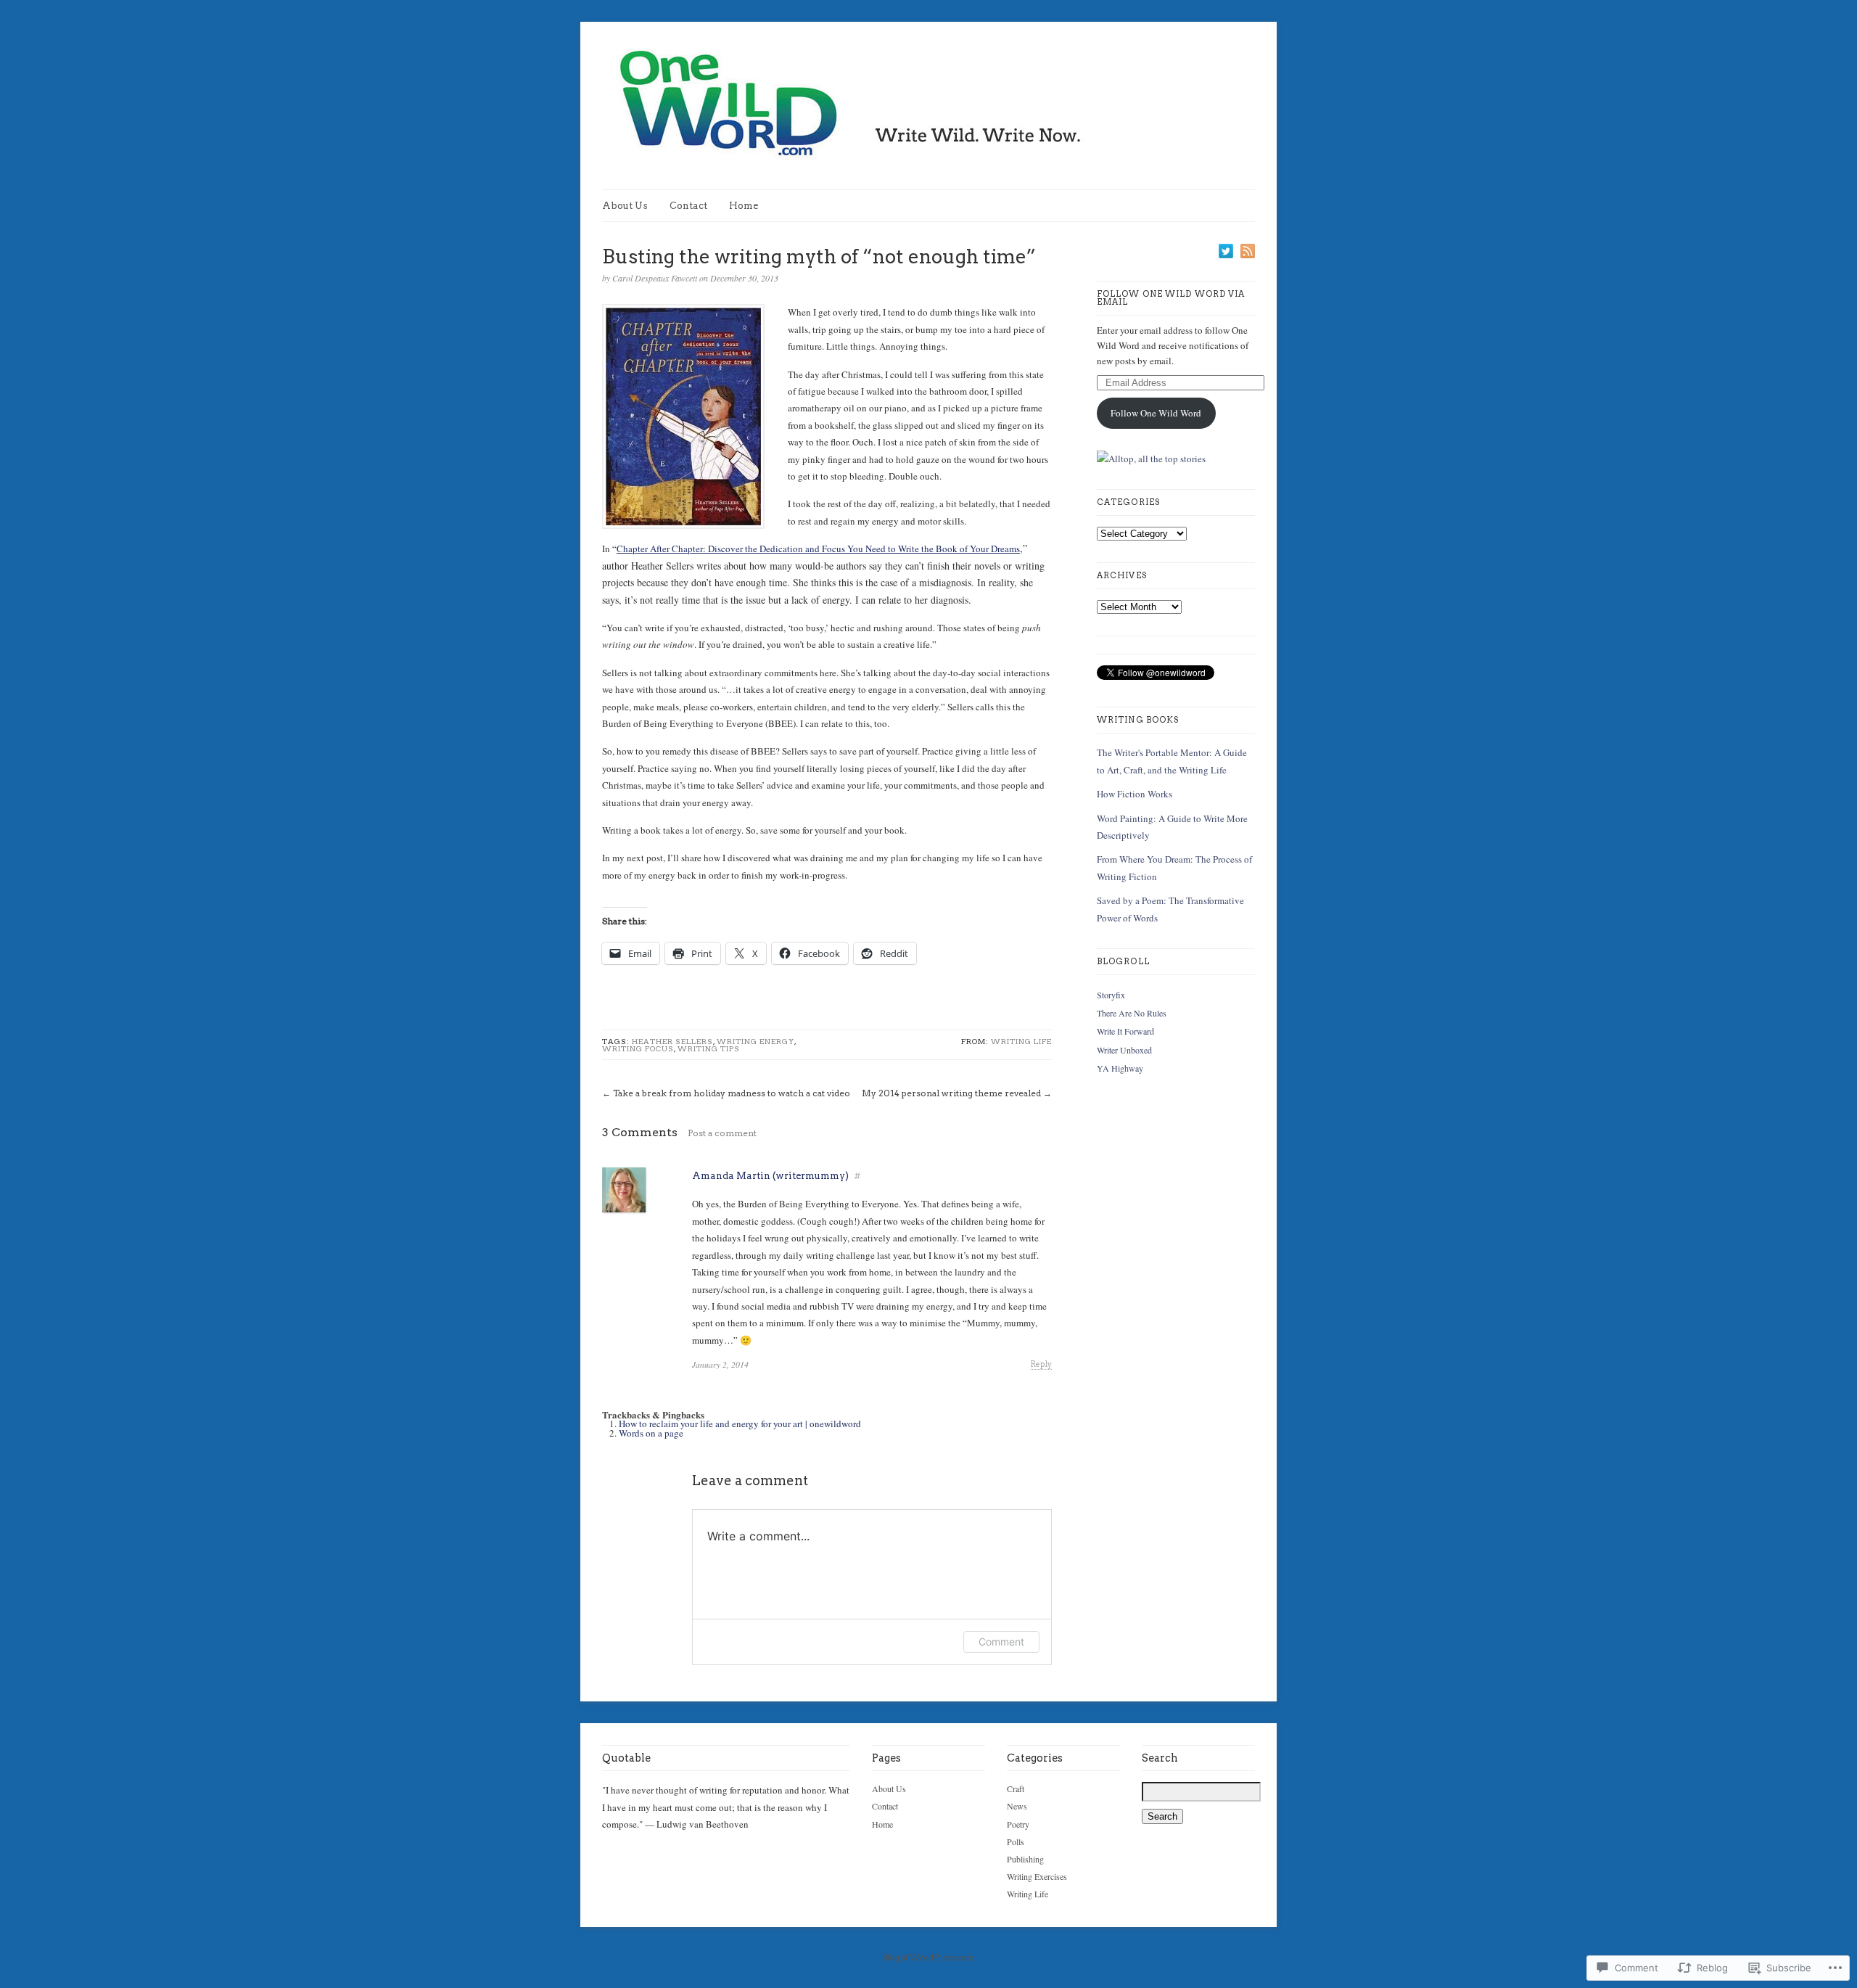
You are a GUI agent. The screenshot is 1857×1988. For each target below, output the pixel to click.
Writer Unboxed (1124, 1050)
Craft (1016, 1788)
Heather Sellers (672, 1041)
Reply (1041, 1364)
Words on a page (651, 1433)
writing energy (755, 1041)
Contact (688, 206)
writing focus (638, 1048)
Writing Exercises (1037, 1876)
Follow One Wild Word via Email (1171, 298)
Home (744, 206)
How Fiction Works (1135, 794)
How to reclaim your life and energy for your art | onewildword (740, 1424)
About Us (625, 206)
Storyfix (1111, 995)
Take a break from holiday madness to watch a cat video (732, 1093)
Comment (1001, 1642)
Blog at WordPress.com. (929, 1958)
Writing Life (1021, 1041)
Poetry (1018, 1824)
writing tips (709, 1048)
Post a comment (722, 1133)
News (1017, 1806)
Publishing (1025, 1859)
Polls (1016, 1841)
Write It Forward (1125, 1031)
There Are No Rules (1132, 1013)
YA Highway (1120, 1068)
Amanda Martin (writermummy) (770, 1176)
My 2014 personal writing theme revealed (951, 1093)
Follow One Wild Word (1156, 413)
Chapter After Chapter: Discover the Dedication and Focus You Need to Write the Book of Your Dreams (818, 549)
